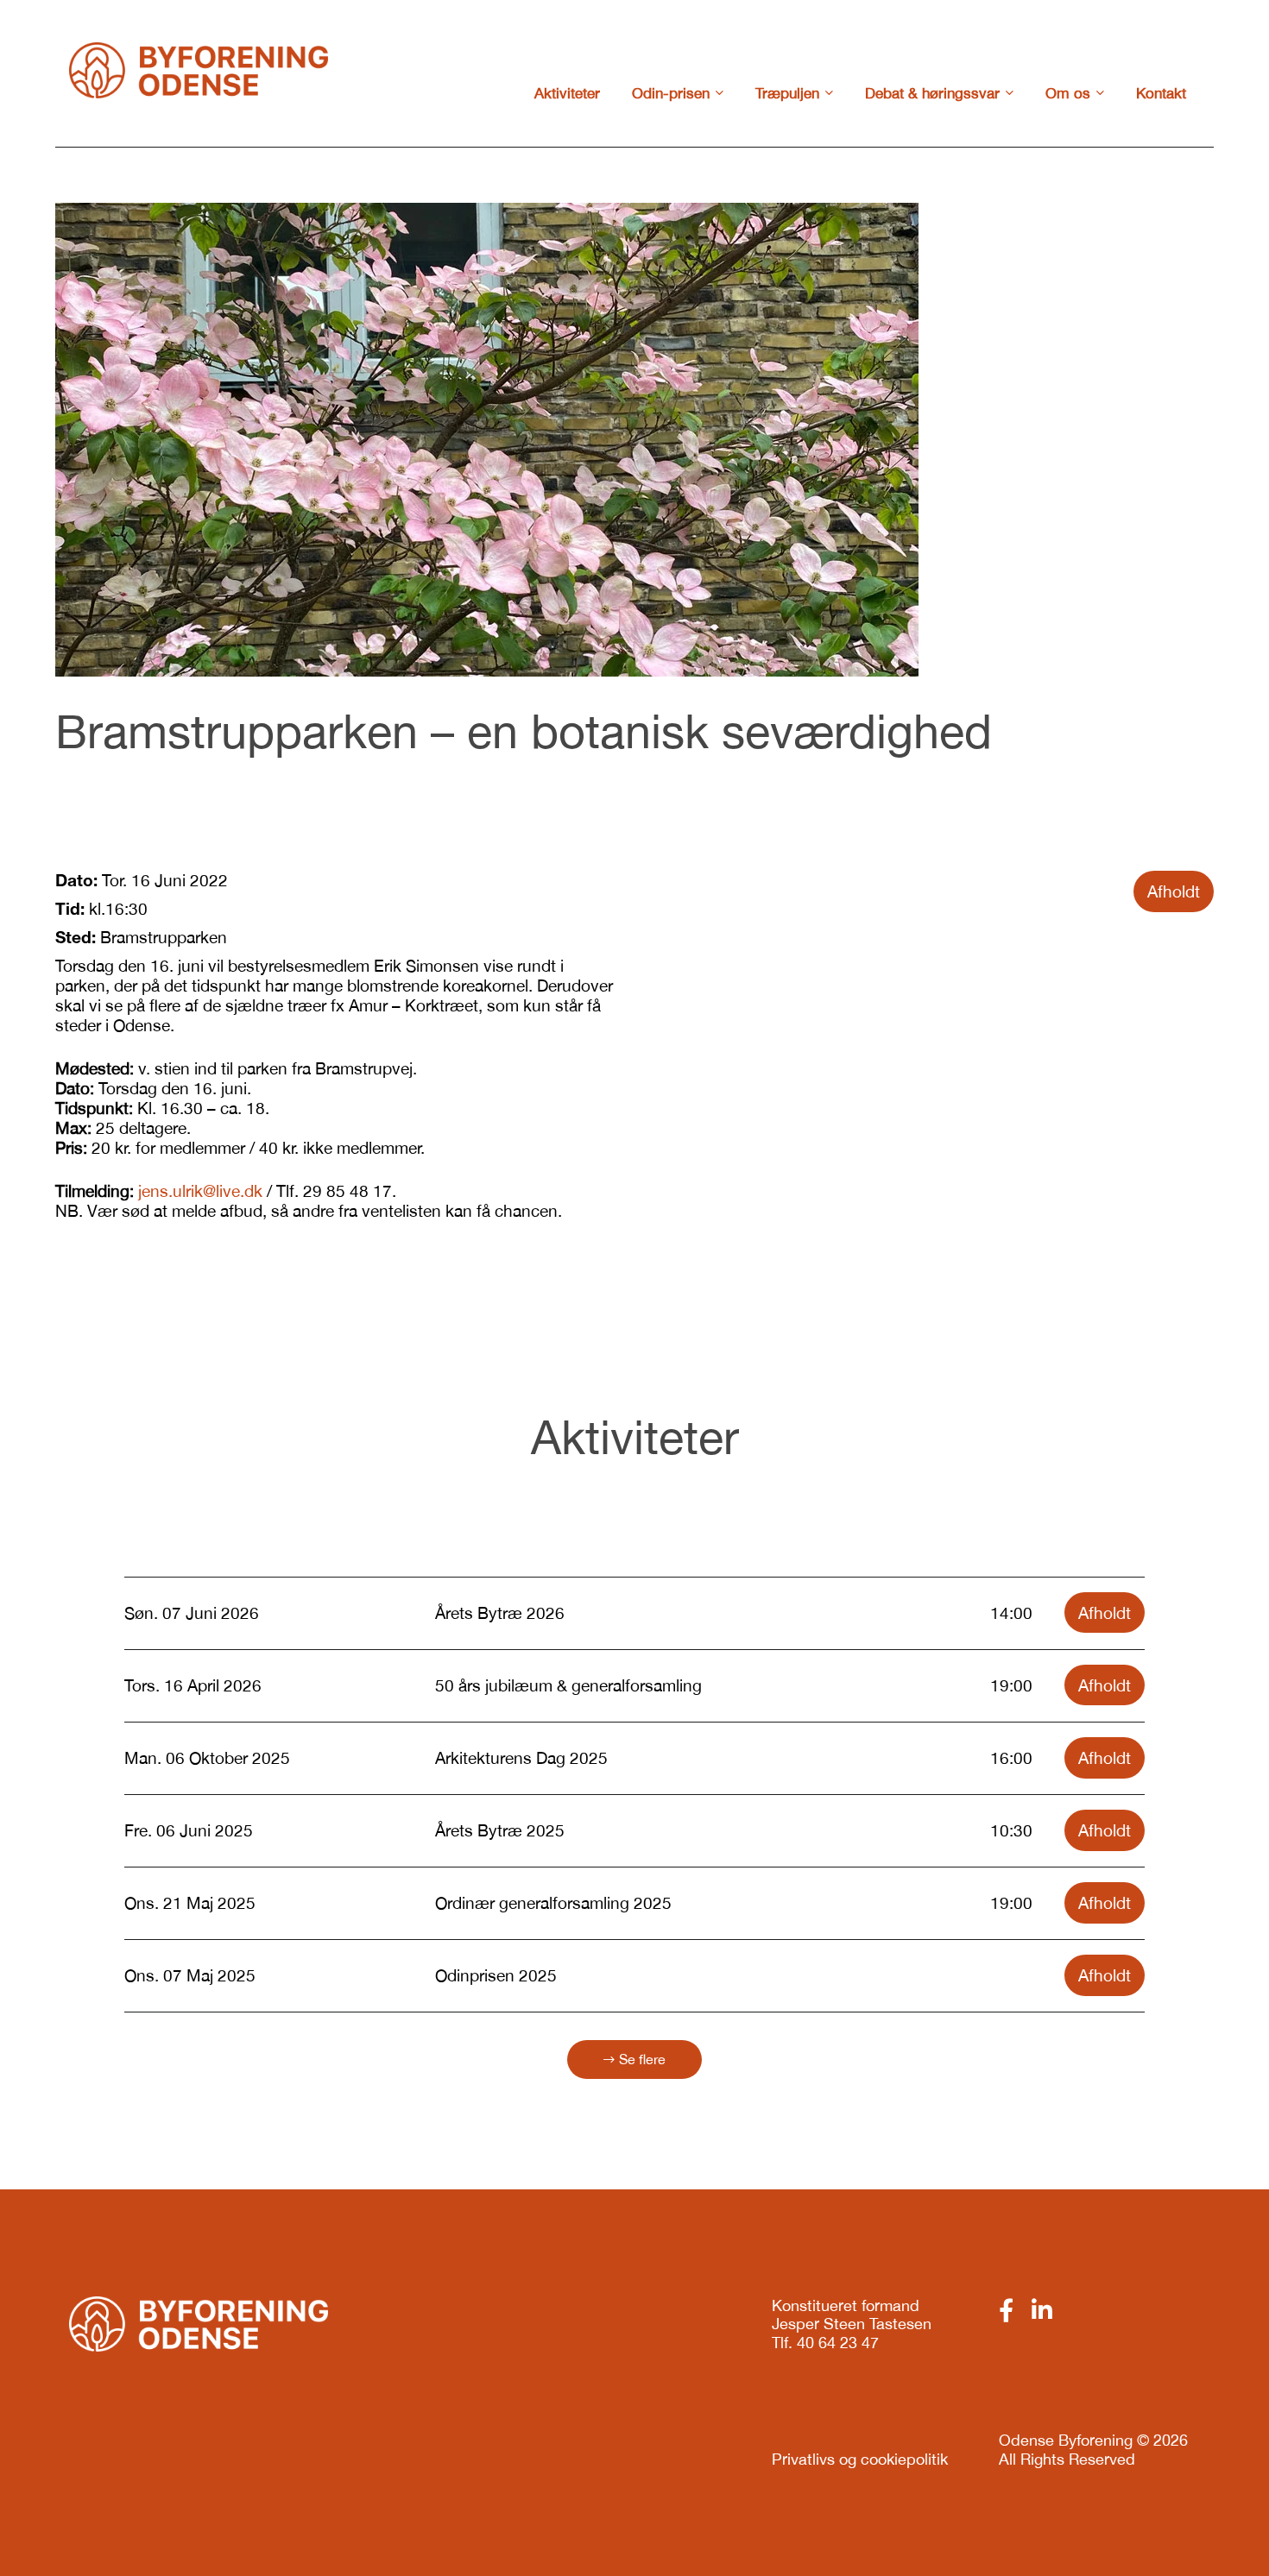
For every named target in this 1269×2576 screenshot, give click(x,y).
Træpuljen (787, 93)
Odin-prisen (671, 93)
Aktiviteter (567, 93)
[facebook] (1006, 2310)
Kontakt (1161, 93)
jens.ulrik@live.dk (200, 1191)
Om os (1068, 93)
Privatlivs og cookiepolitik (860, 2459)
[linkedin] (1042, 2310)
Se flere (642, 2059)
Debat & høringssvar (932, 93)
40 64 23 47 (838, 2343)
